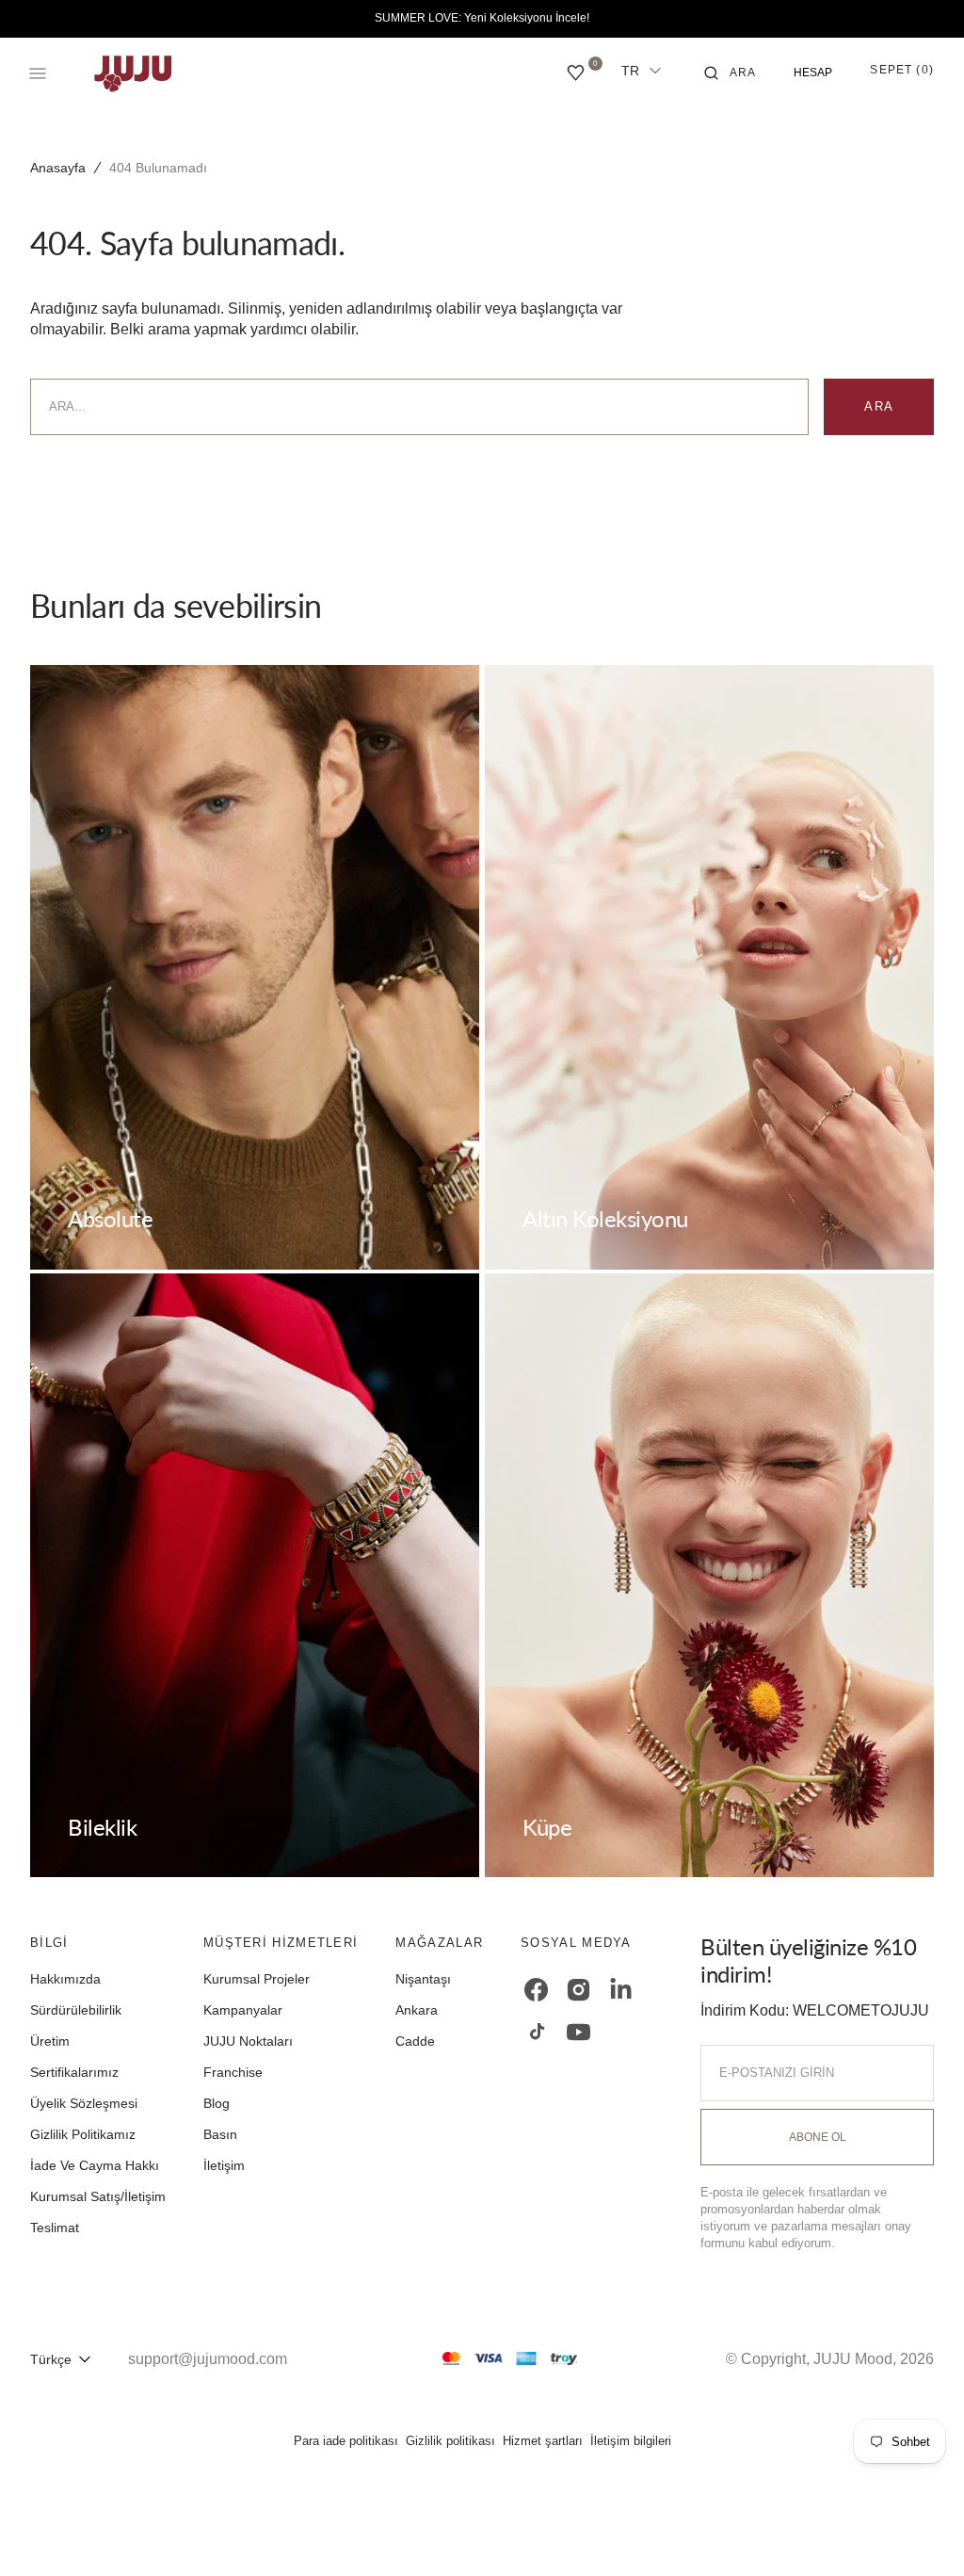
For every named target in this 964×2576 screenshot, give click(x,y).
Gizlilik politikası (450, 2441)
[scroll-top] (921, 2533)
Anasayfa (58, 168)
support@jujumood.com (208, 2359)
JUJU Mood (853, 2359)
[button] (731, 73)
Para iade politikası (346, 2441)
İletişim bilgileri (631, 2441)
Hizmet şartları (543, 2441)
